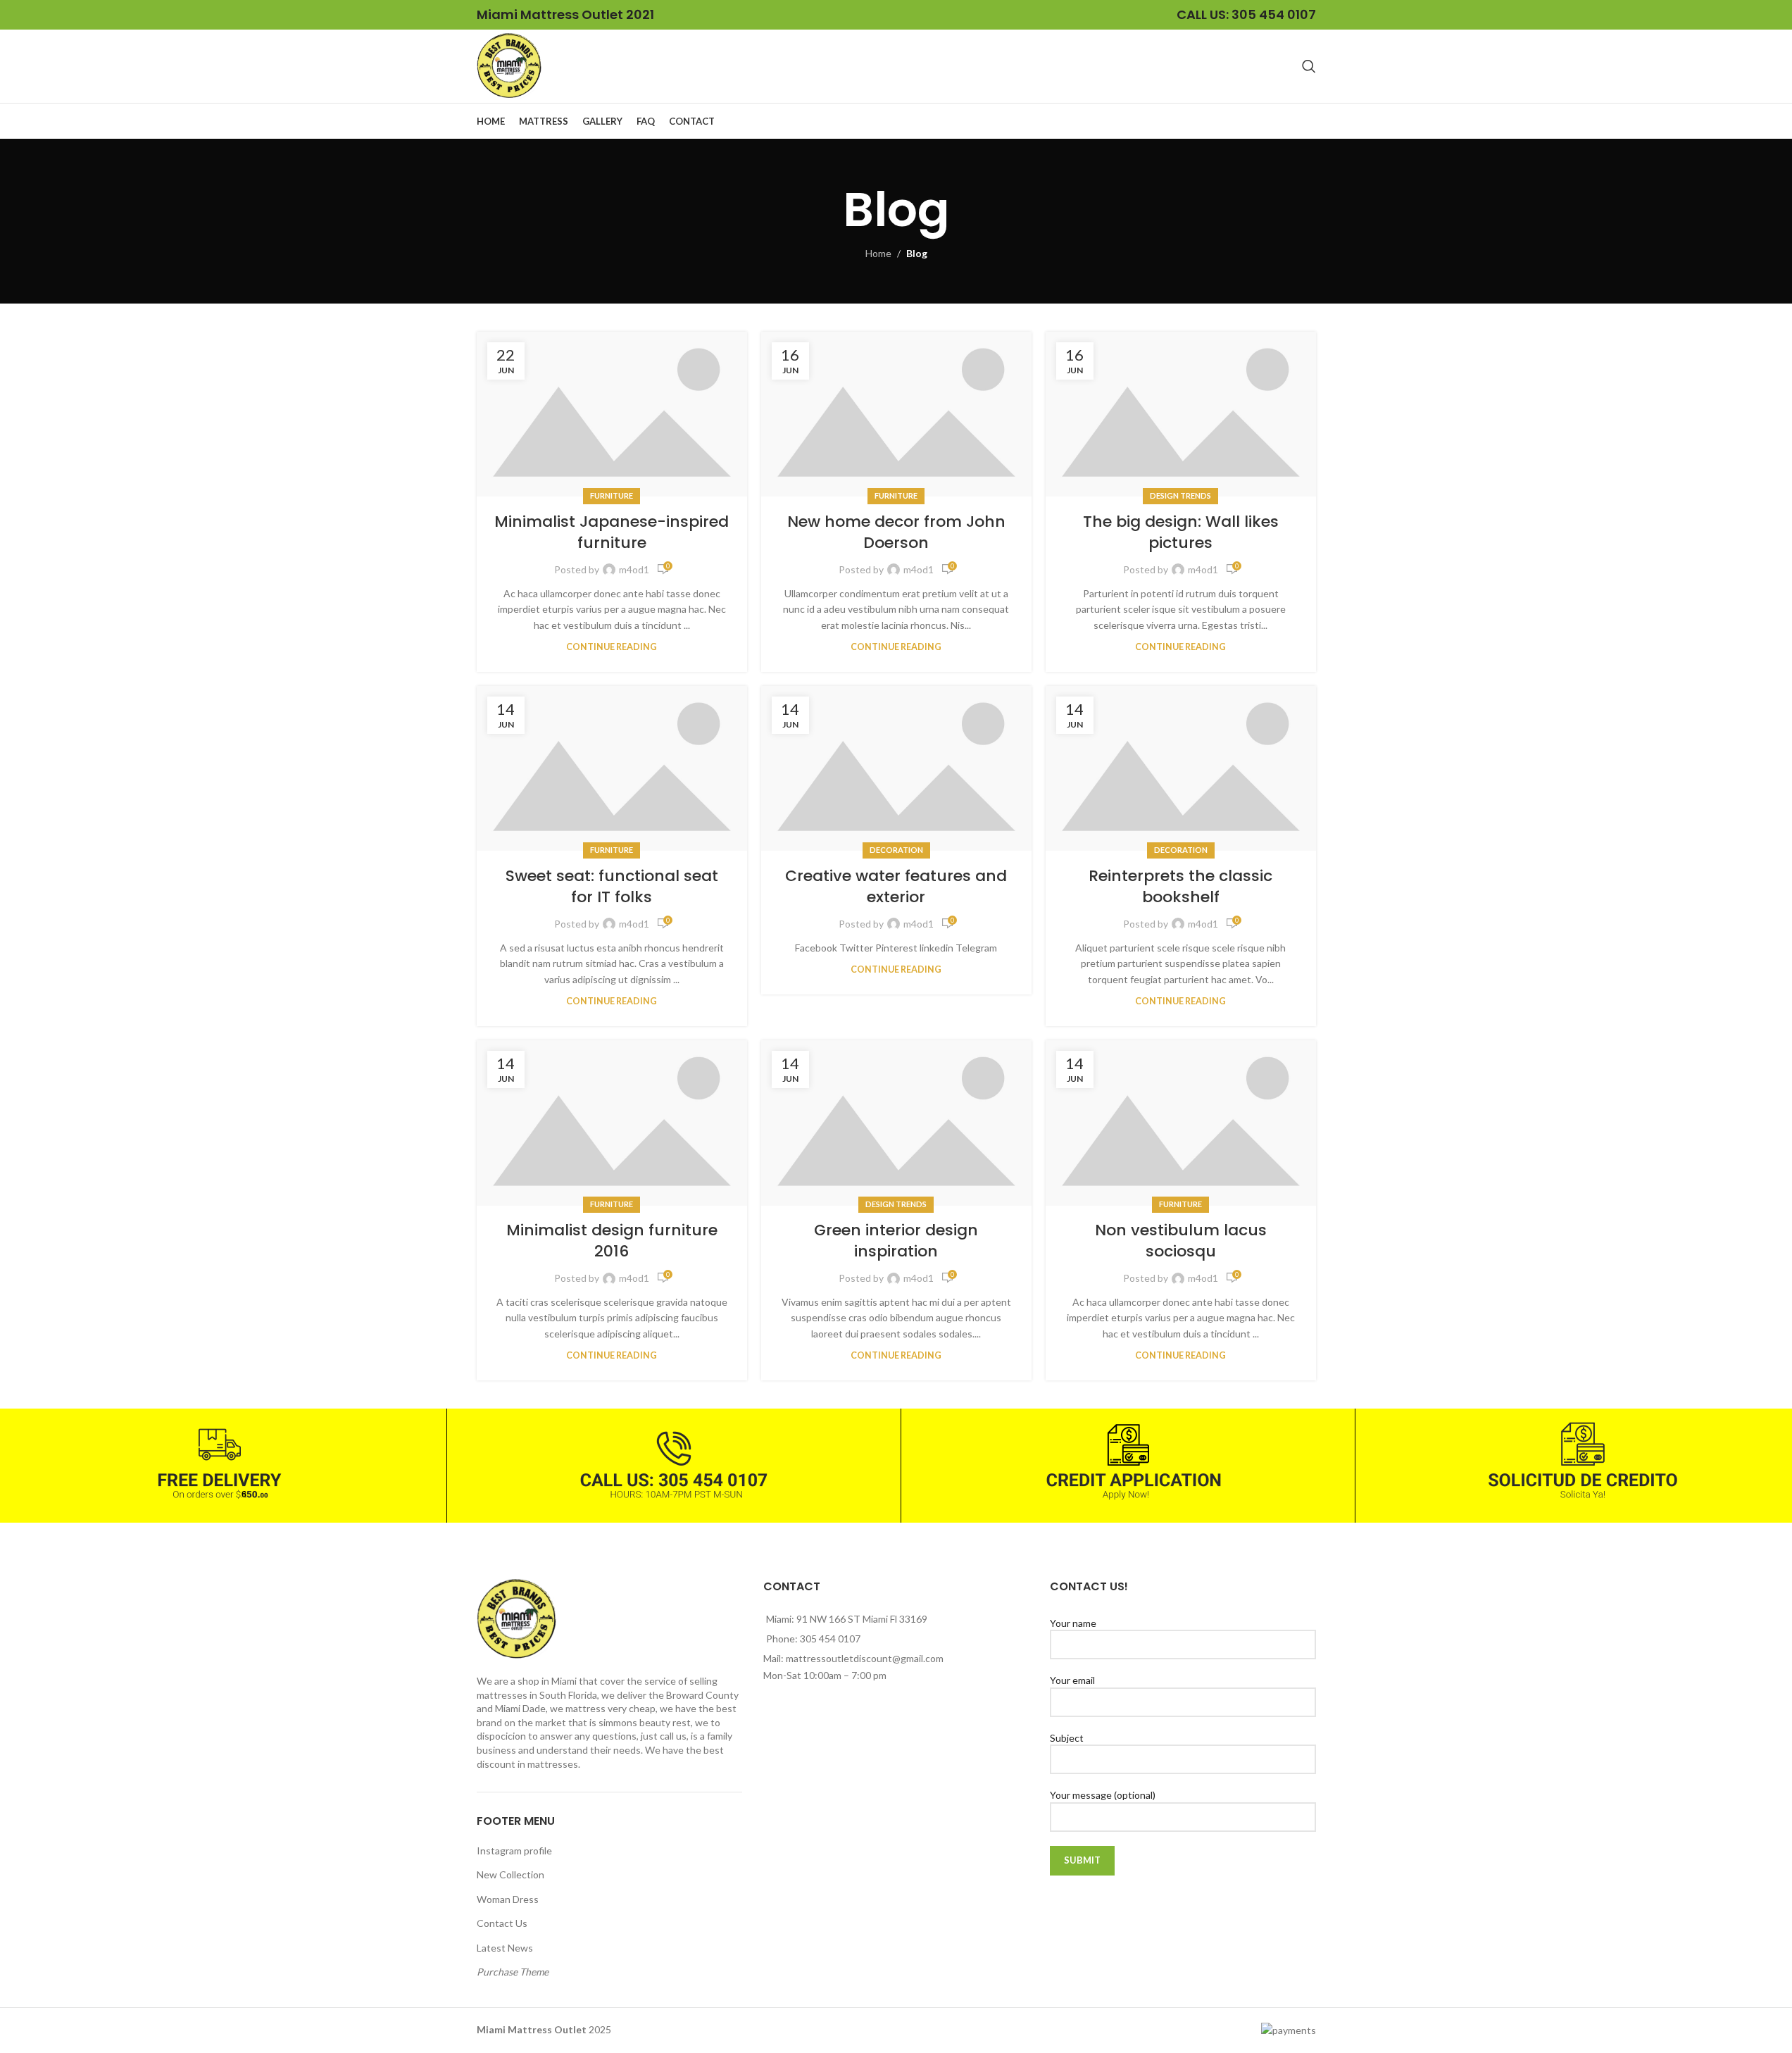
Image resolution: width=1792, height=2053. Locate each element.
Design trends (1180, 495)
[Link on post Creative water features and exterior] (896, 768)
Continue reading (612, 647)
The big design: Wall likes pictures (1181, 532)
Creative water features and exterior (896, 887)
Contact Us (502, 1923)
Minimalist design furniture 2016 (612, 1241)
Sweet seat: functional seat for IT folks (612, 887)
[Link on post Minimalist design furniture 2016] (612, 1123)
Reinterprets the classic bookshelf (1180, 887)
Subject (1067, 1738)
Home (878, 253)
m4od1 (634, 569)
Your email (1072, 1680)
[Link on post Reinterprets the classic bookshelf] (1181, 768)
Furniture (612, 495)
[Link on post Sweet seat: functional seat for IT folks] (612, 768)
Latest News (505, 1948)
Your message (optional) (1103, 1795)
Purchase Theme (513, 1972)
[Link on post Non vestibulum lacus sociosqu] (1181, 1123)
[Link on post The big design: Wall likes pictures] (1181, 414)
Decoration (896, 850)
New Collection (510, 1874)
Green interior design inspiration (896, 1241)
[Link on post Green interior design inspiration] (896, 1123)
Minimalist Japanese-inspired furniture (612, 532)
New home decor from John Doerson (896, 532)
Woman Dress (508, 1899)
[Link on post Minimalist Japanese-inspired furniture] (612, 414)
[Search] (1309, 66)
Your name (1073, 1623)
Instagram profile (514, 1851)
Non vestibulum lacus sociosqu (1181, 1241)
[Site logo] (509, 65)
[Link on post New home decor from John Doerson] (896, 414)
